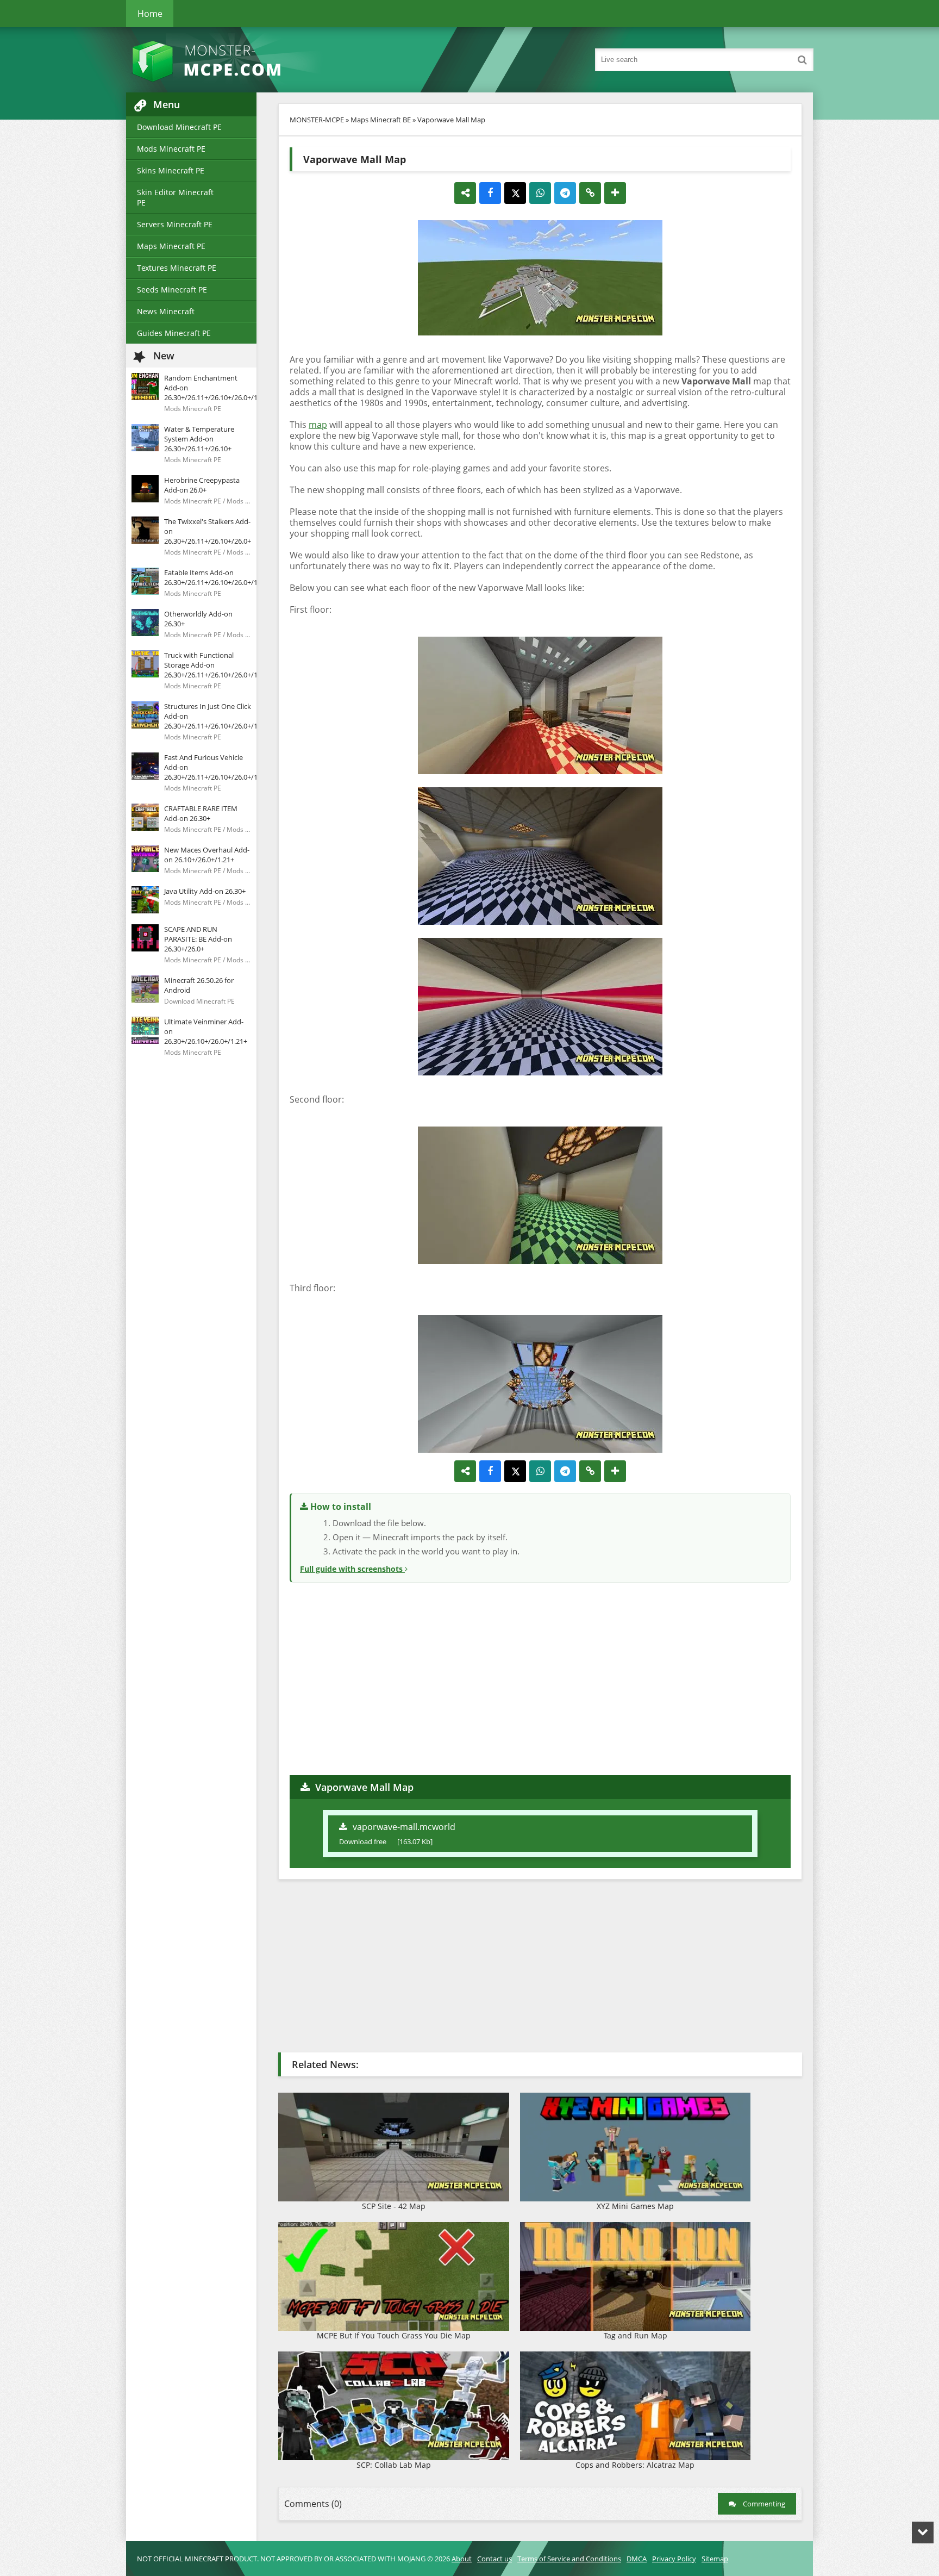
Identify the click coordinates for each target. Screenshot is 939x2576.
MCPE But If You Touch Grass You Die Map (394, 2335)
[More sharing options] (615, 193)
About (462, 2559)
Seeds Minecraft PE (172, 290)
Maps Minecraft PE (171, 246)
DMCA (637, 2559)
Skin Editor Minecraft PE (175, 197)
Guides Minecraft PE (174, 333)
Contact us (494, 2559)
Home (150, 14)
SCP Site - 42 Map (394, 2206)
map (318, 425)
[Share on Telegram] (565, 193)
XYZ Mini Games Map (635, 2206)
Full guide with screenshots (352, 1569)
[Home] (235, 60)
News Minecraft (166, 311)
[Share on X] (515, 193)
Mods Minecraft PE (171, 149)
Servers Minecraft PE (175, 224)
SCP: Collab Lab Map (394, 2465)
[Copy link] (590, 193)
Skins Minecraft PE (171, 170)
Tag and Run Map (636, 2335)
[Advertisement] (540, 1677)
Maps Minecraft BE (381, 120)
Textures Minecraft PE (177, 268)
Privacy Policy (674, 2559)
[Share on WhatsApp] (540, 193)
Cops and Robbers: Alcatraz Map (635, 2465)
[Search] (802, 60)
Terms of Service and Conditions (569, 2559)
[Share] (465, 193)
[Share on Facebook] (490, 193)
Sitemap (715, 2559)
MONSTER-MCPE (317, 120)
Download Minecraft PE (179, 127)
